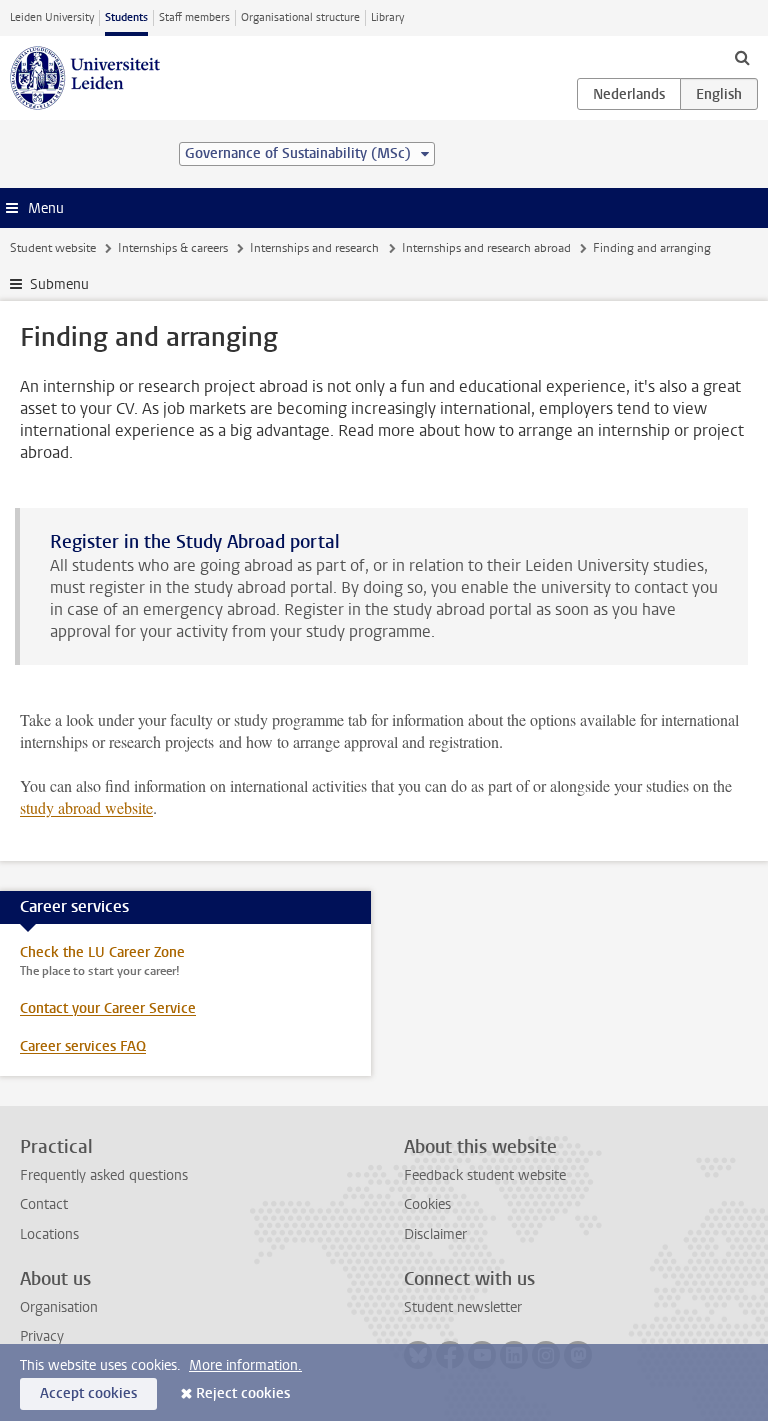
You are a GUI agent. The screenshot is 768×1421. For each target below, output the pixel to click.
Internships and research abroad (486, 248)
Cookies (427, 1204)
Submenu (59, 284)
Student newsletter (463, 1307)
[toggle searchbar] (742, 57)
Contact (44, 1204)
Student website (53, 248)
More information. (245, 1365)
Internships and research (314, 248)
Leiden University (52, 17)
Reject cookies (243, 1393)
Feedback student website (485, 1175)
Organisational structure (300, 17)
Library (387, 17)
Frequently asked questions (104, 1175)
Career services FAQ (83, 1046)
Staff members (194, 17)
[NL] (629, 94)
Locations (49, 1234)
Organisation (59, 1307)
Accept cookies (88, 1393)
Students (126, 17)
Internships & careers (173, 248)
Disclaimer (435, 1234)
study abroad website (86, 807)
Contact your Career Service (108, 1008)
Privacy (42, 1336)
